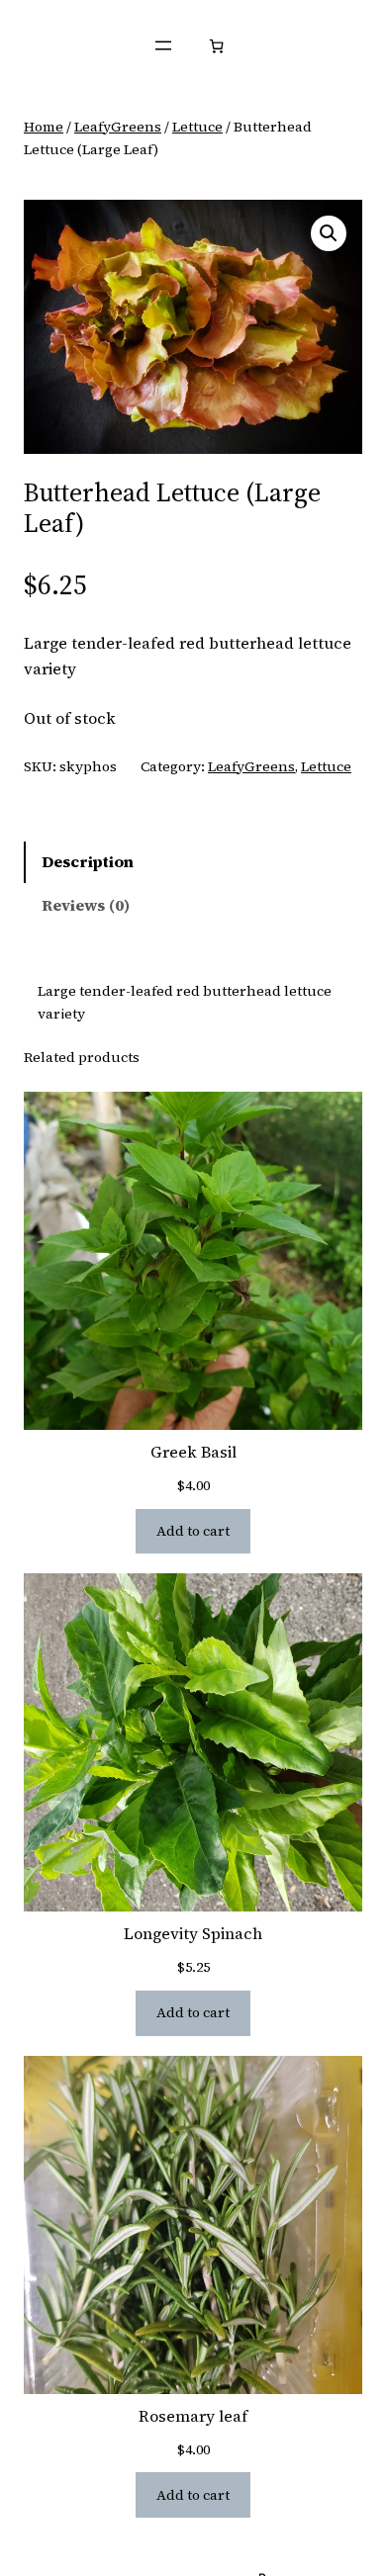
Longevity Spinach (193, 1934)
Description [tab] (88, 861)
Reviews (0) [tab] (86, 905)
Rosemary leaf (193, 2416)
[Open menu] (163, 45)
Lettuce (197, 127)
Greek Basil (193, 1452)
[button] (329, 233)
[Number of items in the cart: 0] (216, 46)
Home (44, 127)
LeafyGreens (118, 127)
